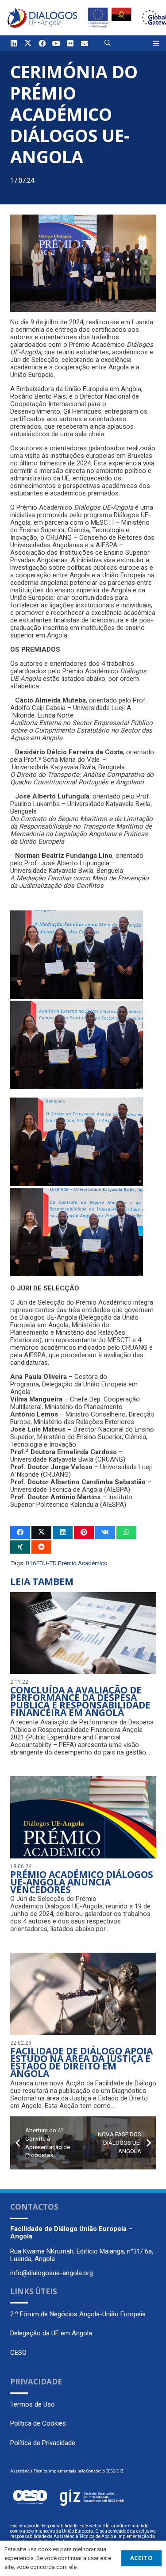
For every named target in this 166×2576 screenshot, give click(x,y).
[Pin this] (84, 1532)
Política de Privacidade (43, 2443)
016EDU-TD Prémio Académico (67, 1563)
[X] (28, 43)
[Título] (85, 43)
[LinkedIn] (14, 43)
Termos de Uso (33, 2404)
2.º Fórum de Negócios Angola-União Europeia (78, 2314)
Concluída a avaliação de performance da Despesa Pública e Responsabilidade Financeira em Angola (80, 1701)
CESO (18, 2353)
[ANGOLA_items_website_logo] (42, 18)
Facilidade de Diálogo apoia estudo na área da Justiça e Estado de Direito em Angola (81, 2062)
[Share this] (20, 1532)
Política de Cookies (38, 2423)
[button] (108, 43)
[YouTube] (56, 43)
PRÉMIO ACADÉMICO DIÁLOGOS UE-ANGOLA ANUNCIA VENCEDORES (82, 1882)
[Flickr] (70, 43)
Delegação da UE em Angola (51, 2333)
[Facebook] (42, 43)
